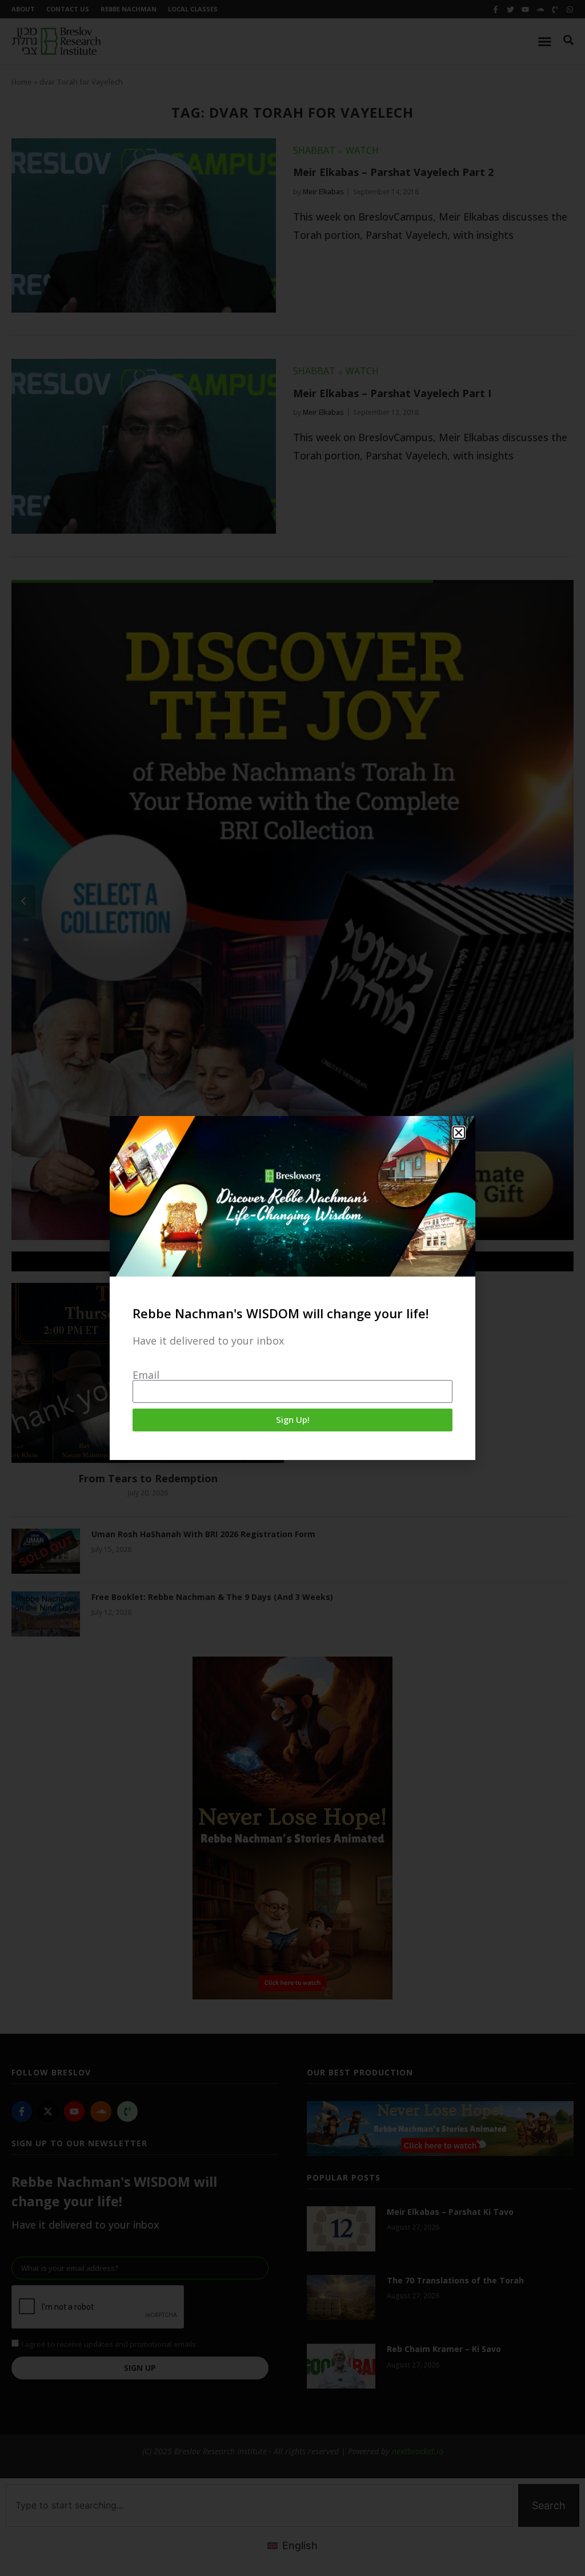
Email (146, 1375)
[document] (292, 1288)
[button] (459, 1133)
